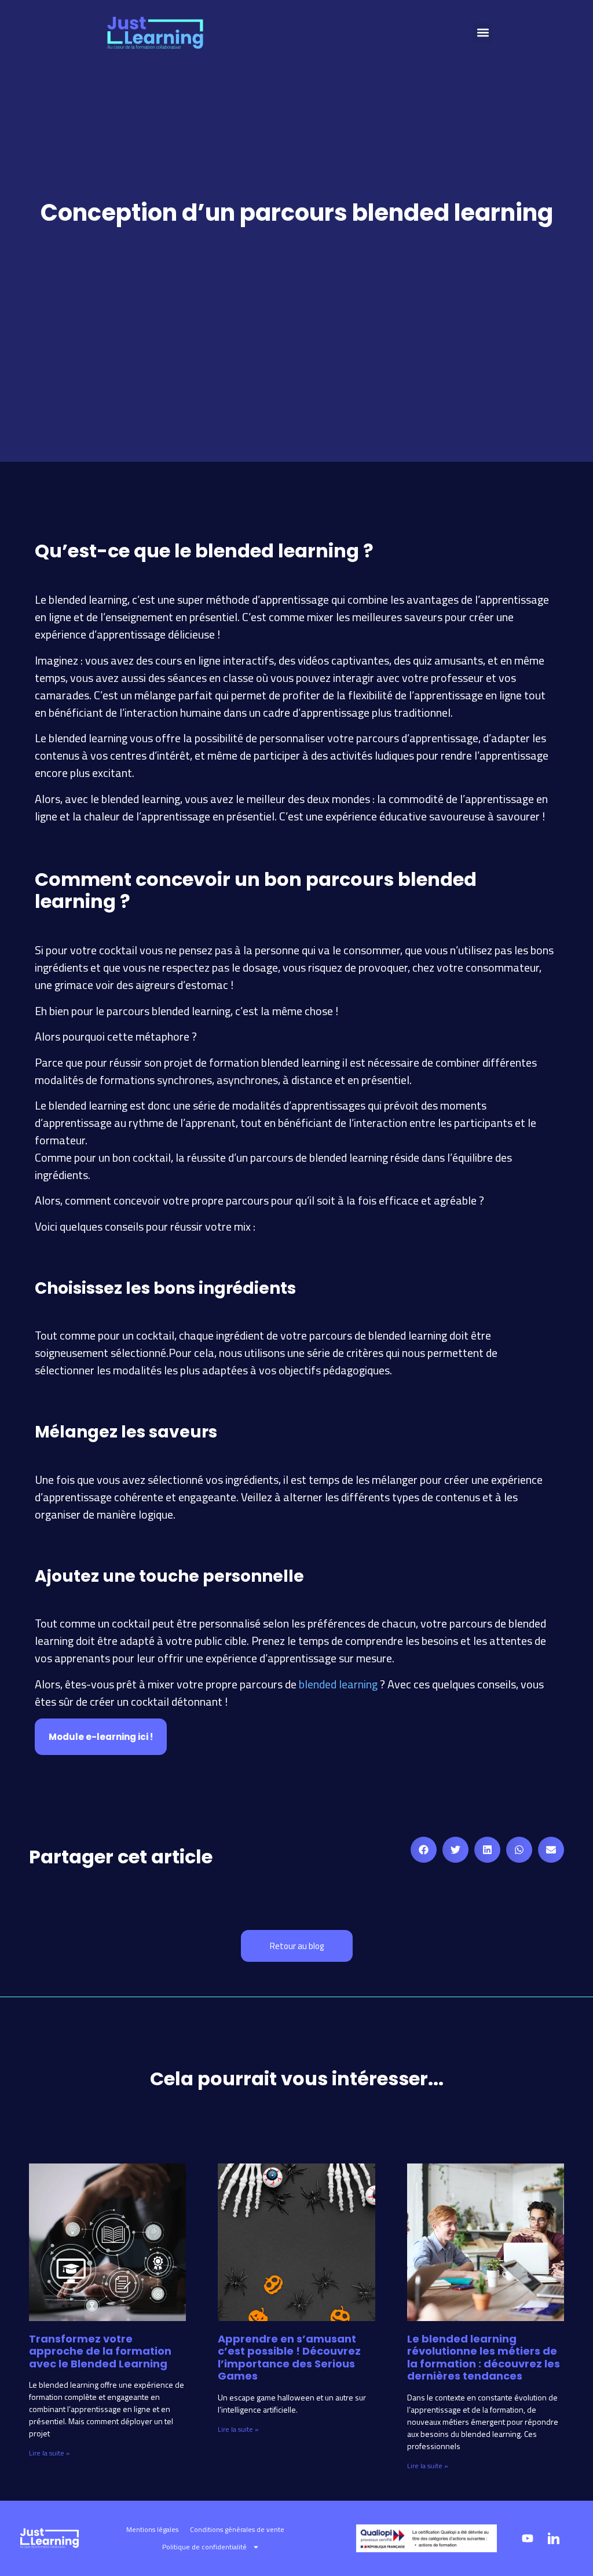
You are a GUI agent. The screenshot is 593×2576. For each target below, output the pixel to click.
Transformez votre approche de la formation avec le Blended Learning (100, 2351)
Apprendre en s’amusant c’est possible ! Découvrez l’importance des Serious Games (289, 2358)
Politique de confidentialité (204, 2547)
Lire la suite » (50, 2453)
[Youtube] (528, 2538)
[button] (483, 33)
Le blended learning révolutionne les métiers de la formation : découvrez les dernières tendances (484, 2358)
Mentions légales (152, 2529)
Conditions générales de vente (237, 2529)
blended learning (338, 1684)
